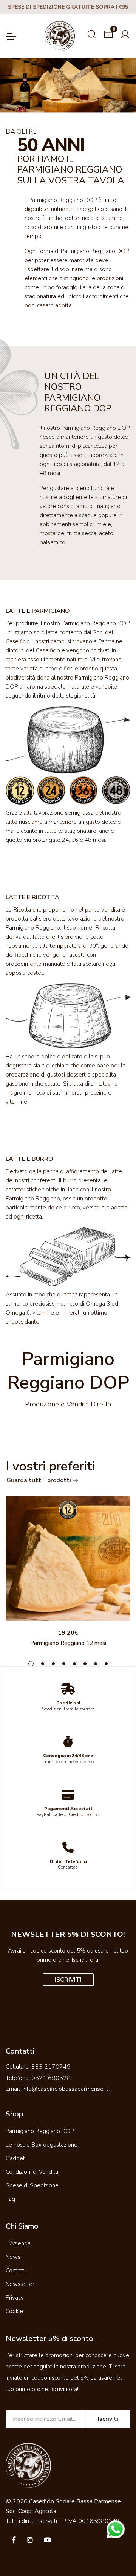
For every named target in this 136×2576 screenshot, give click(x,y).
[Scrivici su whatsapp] (116, 2529)
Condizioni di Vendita (32, 2172)
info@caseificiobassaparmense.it (65, 2089)
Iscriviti (108, 2419)
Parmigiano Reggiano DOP (40, 2131)
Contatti (15, 2271)
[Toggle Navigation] (11, 36)
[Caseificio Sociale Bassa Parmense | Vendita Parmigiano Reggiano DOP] (60, 36)
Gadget (15, 2158)
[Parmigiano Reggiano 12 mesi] (68, 1559)
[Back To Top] (115, 2555)
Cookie (14, 2311)
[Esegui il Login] (125, 33)
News (13, 2257)
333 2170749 (51, 2067)
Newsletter (20, 2284)
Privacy (15, 2298)
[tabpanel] (68, 1573)
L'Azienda (18, 2243)
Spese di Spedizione (32, 2185)
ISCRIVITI (68, 1980)
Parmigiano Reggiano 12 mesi (68, 1643)
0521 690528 (51, 2078)
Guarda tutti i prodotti (39, 1480)
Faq (10, 2199)
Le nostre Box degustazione (42, 2145)
